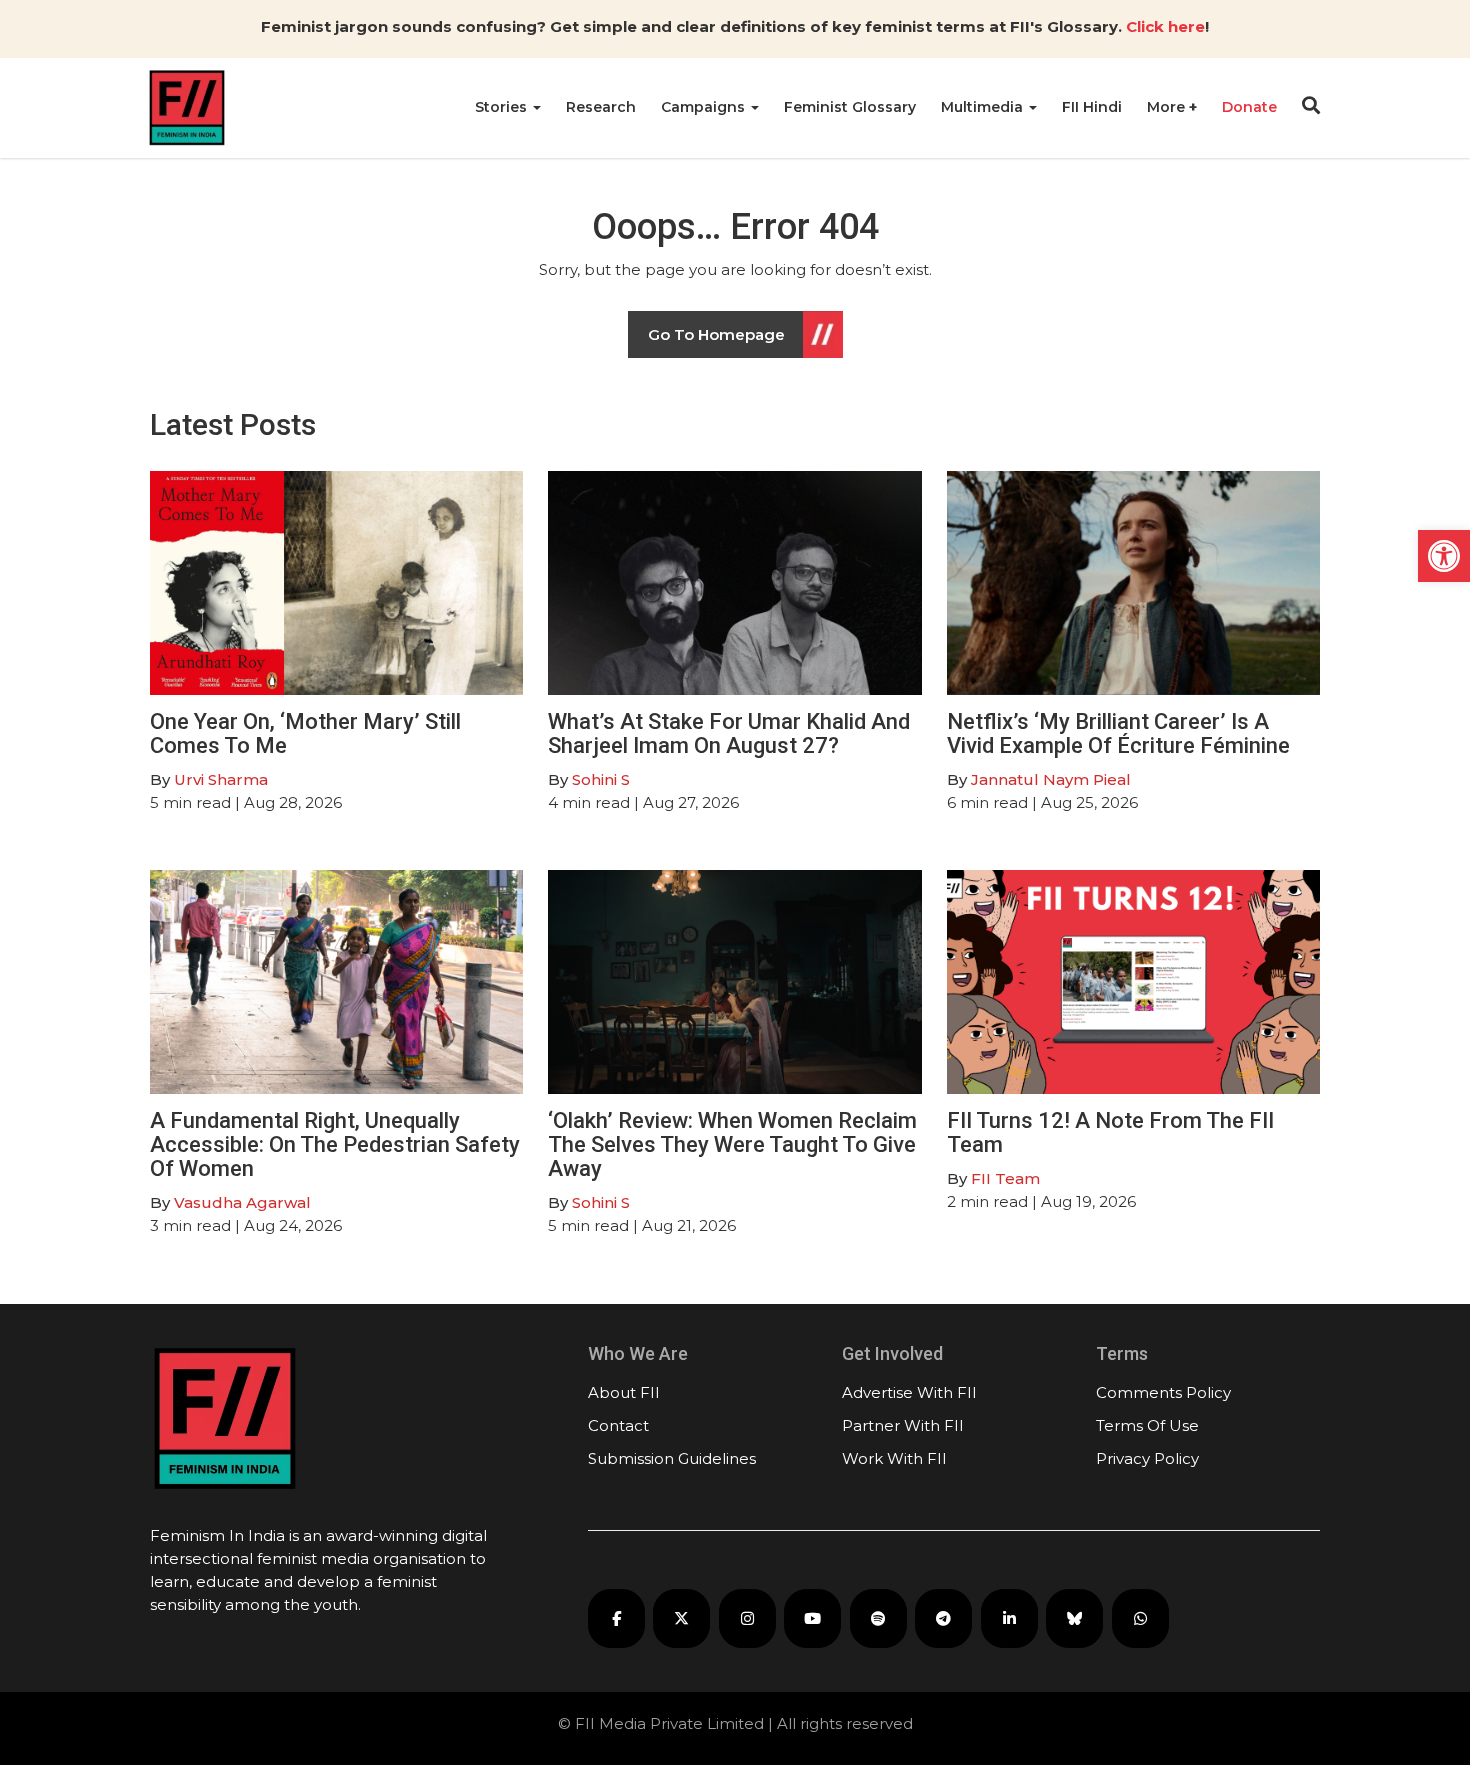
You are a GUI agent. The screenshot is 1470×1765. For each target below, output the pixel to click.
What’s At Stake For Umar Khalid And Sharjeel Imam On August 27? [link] (729, 733)
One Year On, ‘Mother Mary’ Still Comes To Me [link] (305, 733)
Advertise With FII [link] (909, 1392)
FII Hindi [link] (1092, 107)
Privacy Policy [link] (1147, 1458)
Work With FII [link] (894, 1458)
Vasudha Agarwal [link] (242, 1202)
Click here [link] (1165, 26)
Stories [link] (503, 107)
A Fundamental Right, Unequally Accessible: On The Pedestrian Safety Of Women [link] (335, 1144)
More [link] (1168, 107)
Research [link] (601, 107)
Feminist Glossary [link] (850, 107)
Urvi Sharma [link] (221, 779)
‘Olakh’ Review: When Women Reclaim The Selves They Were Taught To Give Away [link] (732, 1144)
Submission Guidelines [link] (672, 1458)
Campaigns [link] (705, 107)
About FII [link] (624, 1392)
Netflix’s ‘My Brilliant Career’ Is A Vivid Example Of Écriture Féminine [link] (1118, 733)
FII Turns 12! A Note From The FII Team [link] (1110, 1132)
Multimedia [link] (984, 107)
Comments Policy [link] (1163, 1392)
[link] (1444, 556)
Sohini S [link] (601, 779)
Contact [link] (618, 1425)
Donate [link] (1249, 107)
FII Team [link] (1005, 1178)
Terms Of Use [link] (1147, 1425)
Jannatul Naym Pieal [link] (1051, 779)
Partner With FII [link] (903, 1425)
